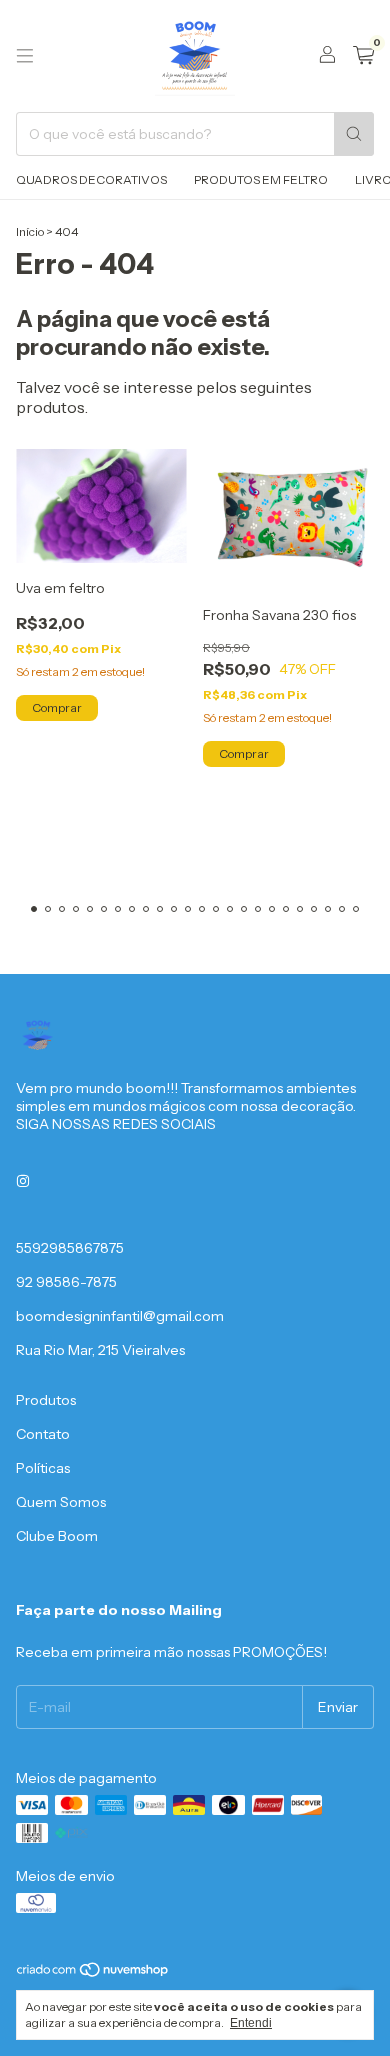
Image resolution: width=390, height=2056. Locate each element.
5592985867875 (70, 1248)
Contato (43, 1434)
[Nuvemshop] (93, 1973)
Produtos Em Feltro (261, 179)
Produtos (46, 1400)
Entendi (251, 2023)
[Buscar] (354, 134)
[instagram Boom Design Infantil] (23, 1182)
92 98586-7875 (66, 1282)
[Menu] (25, 56)
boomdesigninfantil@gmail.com (120, 1316)
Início (30, 231)
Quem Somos (61, 1502)
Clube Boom (57, 1536)
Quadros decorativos (91, 179)
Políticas (43, 1468)
